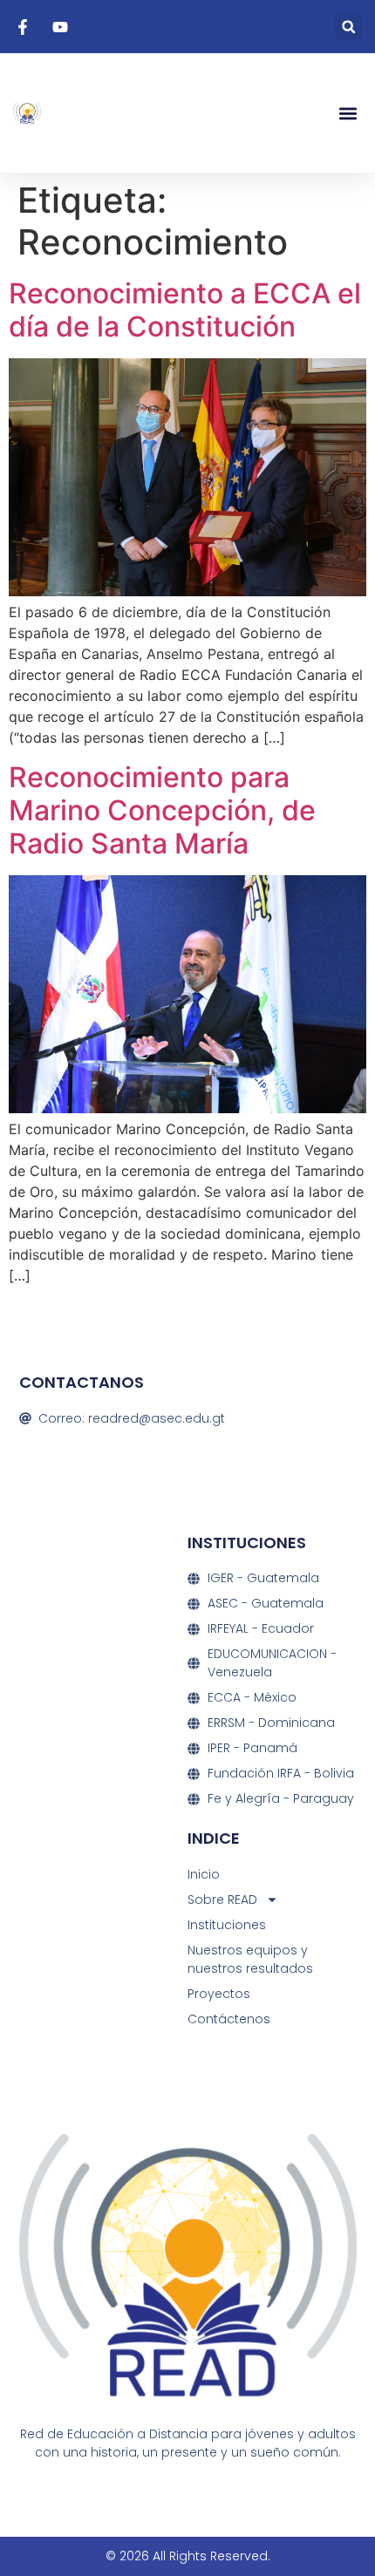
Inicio (204, 1874)
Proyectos (219, 1994)
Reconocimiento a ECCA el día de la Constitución (185, 310)
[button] (348, 27)
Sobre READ (222, 1900)
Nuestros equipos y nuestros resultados (250, 1959)
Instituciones (227, 1925)
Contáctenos (229, 2019)
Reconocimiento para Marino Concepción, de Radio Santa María (162, 811)
